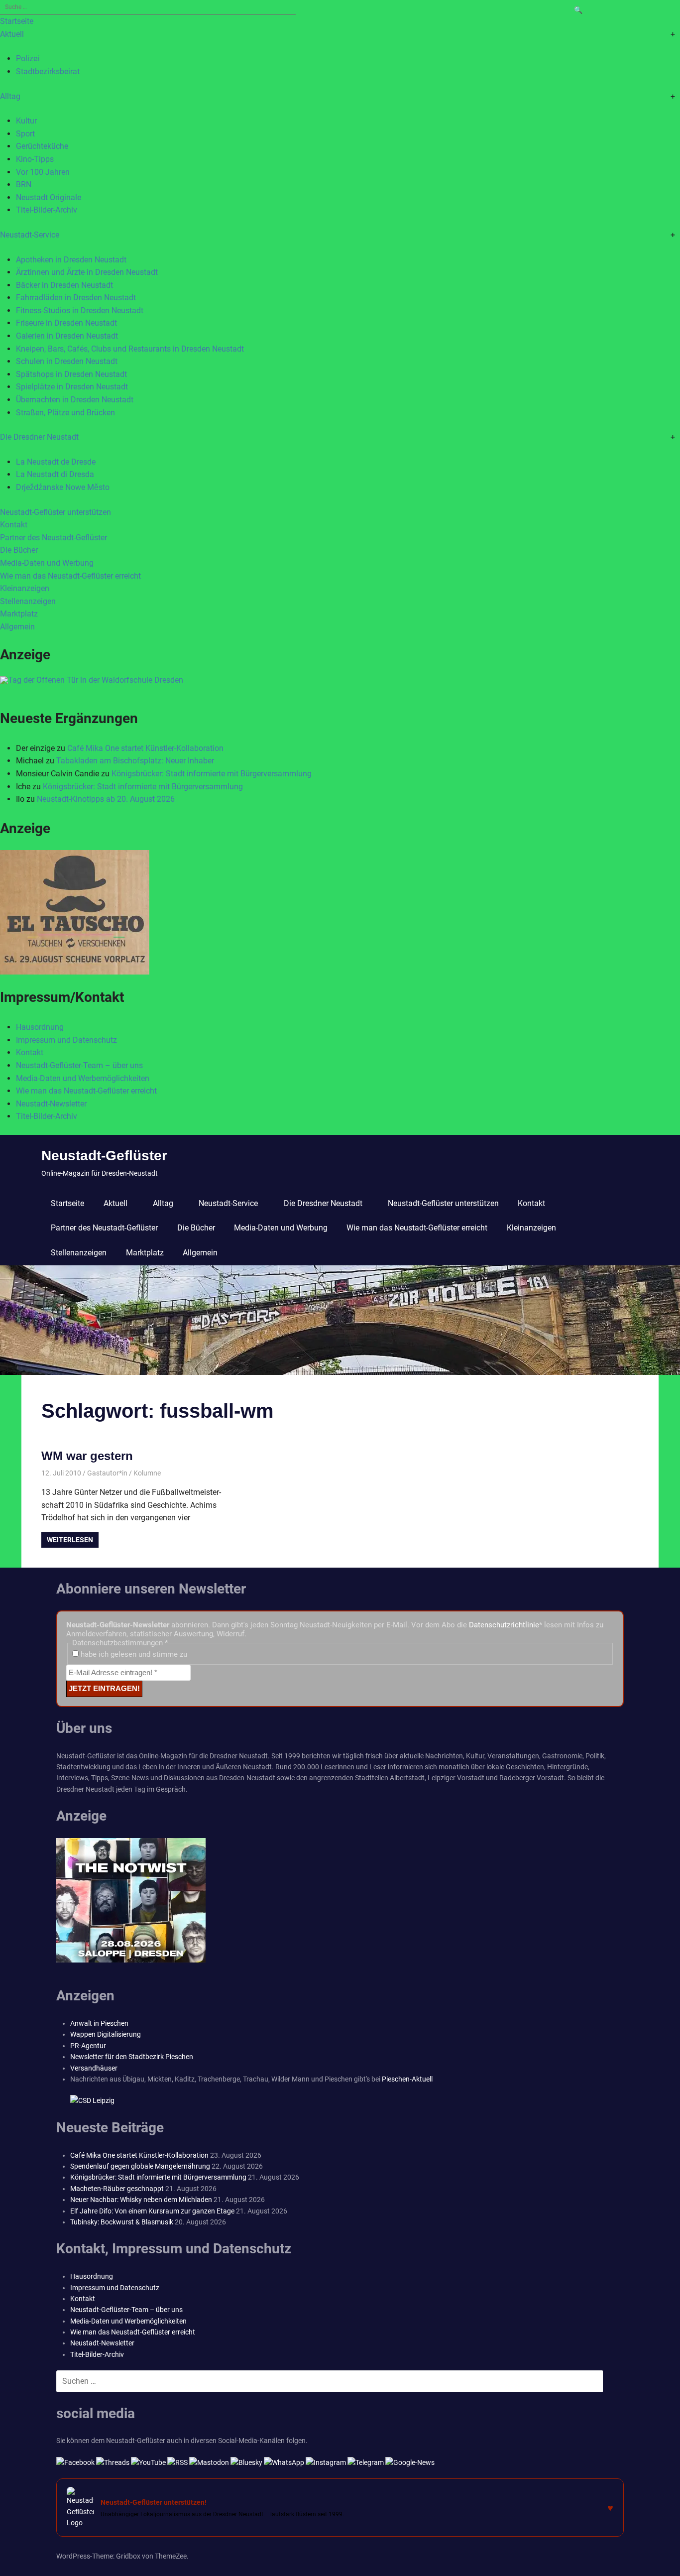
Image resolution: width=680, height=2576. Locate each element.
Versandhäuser (94, 2068)
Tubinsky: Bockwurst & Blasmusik (122, 2222)
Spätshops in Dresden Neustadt (71, 374)
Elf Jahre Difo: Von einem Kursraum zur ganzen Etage (152, 2211)
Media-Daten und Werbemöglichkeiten (83, 1078)
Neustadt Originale (49, 197)
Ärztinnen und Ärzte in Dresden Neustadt (87, 272)
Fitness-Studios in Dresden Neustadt (80, 310)
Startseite (17, 21)
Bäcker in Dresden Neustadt (64, 285)
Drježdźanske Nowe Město (63, 487)
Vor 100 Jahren (43, 172)
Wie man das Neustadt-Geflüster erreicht (70, 576)
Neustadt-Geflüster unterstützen (56, 512)
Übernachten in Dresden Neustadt (75, 400)
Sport (25, 134)
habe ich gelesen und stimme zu (133, 1654)
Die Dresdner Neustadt (39, 437)
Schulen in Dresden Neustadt (67, 361)
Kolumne (147, 1473)
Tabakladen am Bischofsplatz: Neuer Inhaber (135, 761)
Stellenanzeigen (28, 601)
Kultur (26, 121)
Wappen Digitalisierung (106, 2034)
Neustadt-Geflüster (104, 1156)
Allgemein (17, 627)
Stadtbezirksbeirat (48, 71)
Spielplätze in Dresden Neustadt (72, 387)
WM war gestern (87, 1456)
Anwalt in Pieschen (99, 2023)
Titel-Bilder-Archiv (47, 210)
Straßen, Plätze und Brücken (65, 413)
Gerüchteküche (42, 146)
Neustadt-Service (30, 235)
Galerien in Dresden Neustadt (67, 336)
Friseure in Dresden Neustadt (66, 323)
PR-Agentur (88, 2046)
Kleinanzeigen (25, 588)
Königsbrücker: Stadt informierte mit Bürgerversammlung (212, 774)
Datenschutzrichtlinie (504, 1625)
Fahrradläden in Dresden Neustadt (76, 298)
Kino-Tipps (35, 159)
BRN (24, 184)
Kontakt (14, 525)
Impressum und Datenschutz (66, 1040)
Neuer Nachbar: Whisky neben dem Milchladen (141, 2200)
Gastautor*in (107, 1473)
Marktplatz (19, 614)
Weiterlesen (70, 1540)
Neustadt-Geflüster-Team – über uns (79, 1065)
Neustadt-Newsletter (51, 1104)
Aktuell (12, 34)
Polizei (28, 59)
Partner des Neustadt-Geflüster (54, 538)
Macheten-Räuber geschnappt (117, 2189)
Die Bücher (19, 550)
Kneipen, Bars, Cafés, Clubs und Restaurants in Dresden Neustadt (130, 349)
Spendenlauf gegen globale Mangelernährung (140, 2166)
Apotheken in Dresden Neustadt (71, 260)
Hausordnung (40, 1027)
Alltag (10, 96)
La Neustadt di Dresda (55, 474)
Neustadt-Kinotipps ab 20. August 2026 (106, 799)
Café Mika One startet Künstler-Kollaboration (145, 748)
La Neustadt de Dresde (56, 462)
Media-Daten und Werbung (47, 563)
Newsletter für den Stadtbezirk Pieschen (132, 2057)
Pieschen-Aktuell (407, 2079)
